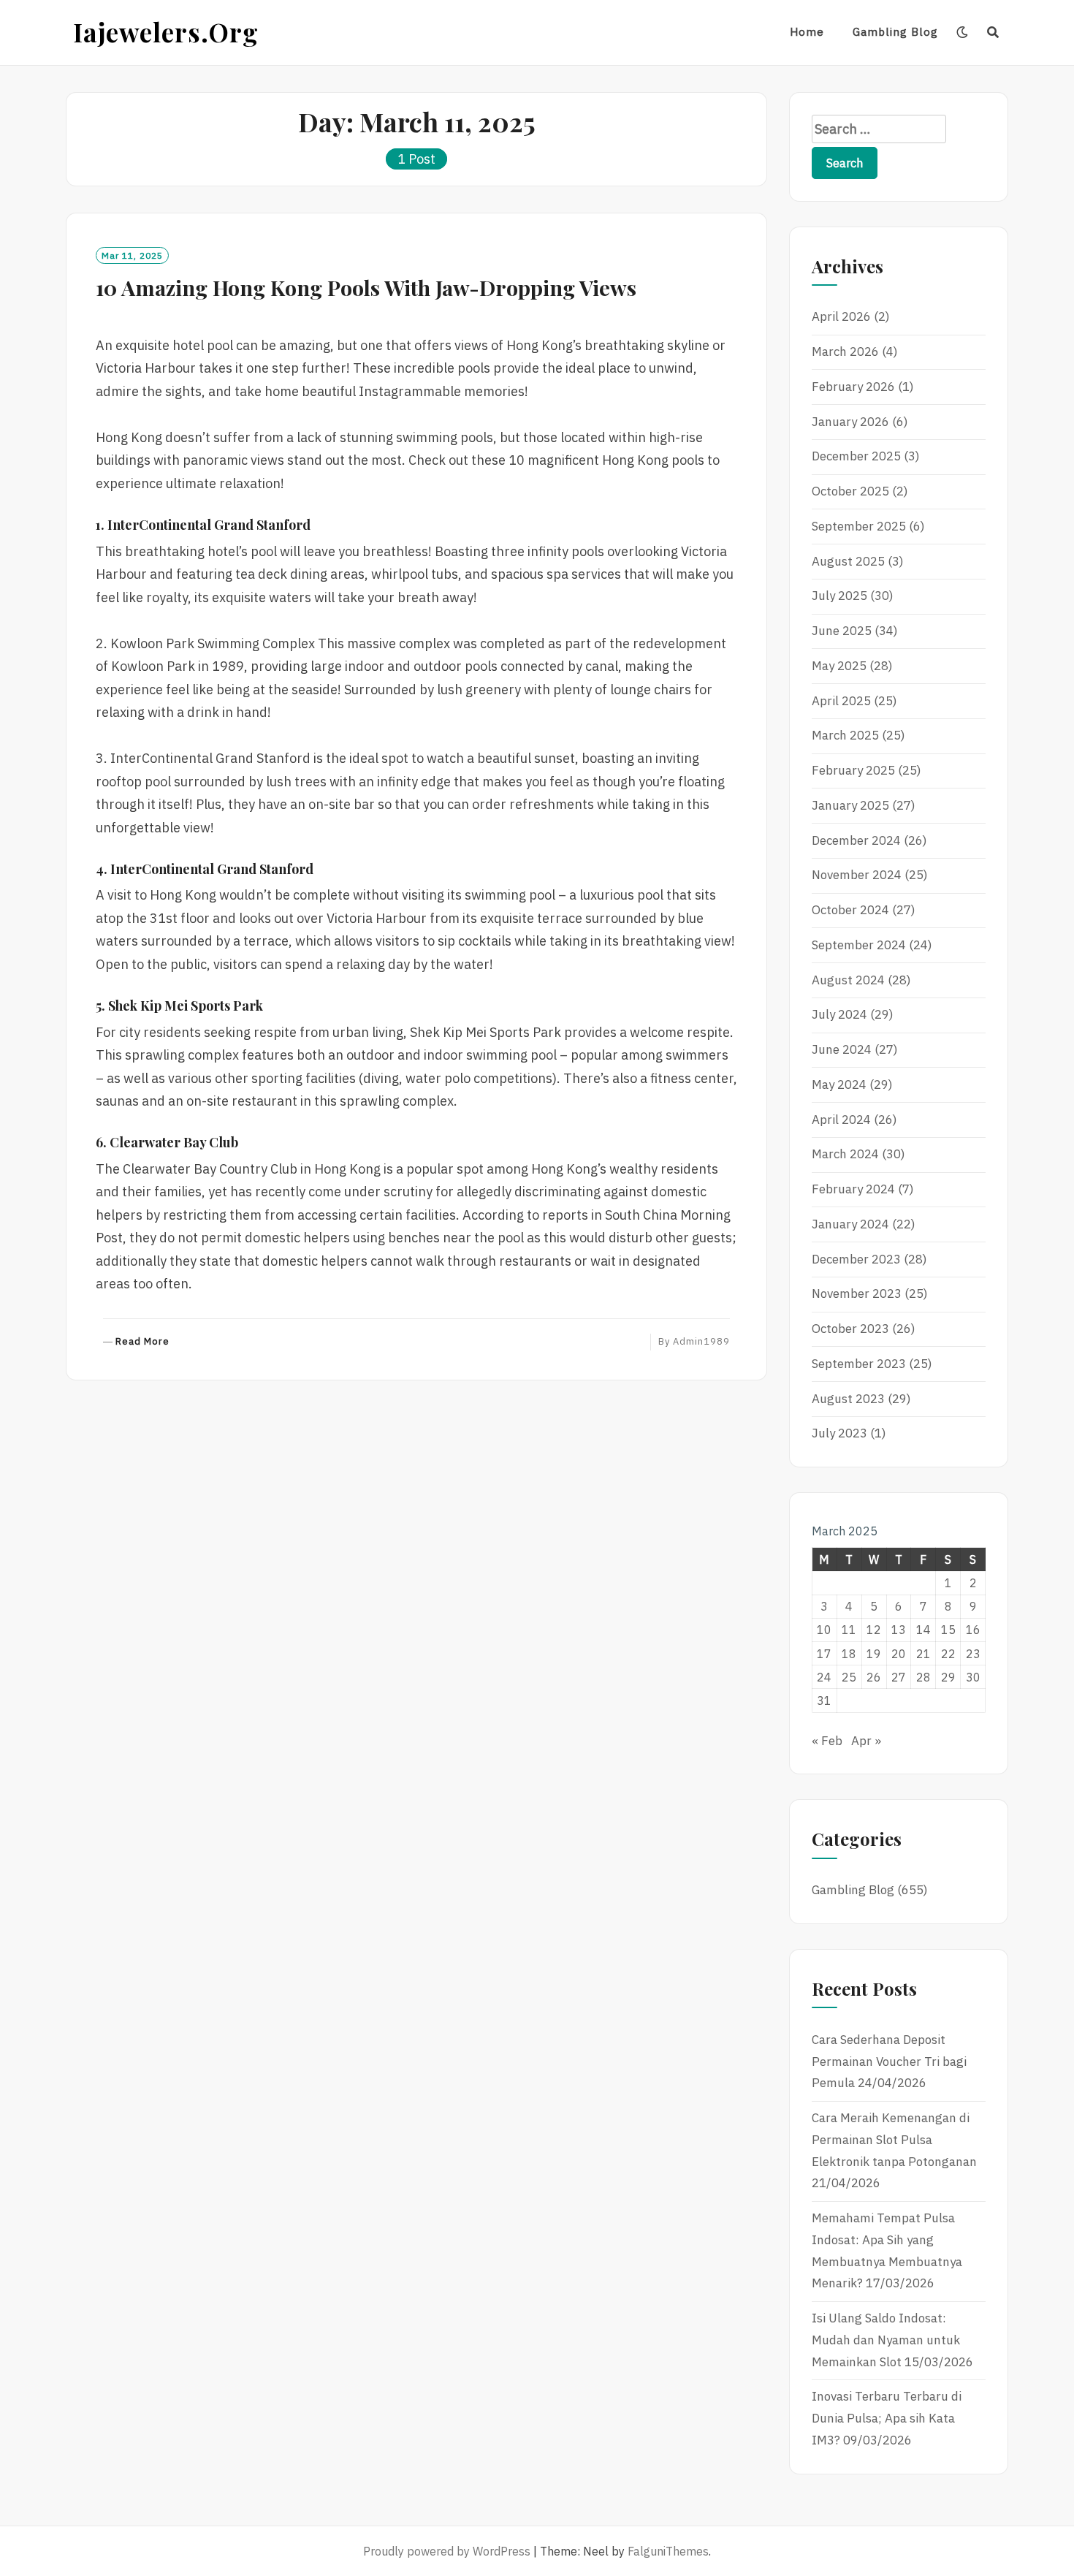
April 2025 (841, 701)
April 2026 (841, 316)
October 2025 (850, 491)
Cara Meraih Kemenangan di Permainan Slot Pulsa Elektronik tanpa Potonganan (894, 2140)
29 (948, 1677)
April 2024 (841, 1120)
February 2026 (853, 387)
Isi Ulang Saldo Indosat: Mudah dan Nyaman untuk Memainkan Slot (886, 2340)
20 (899, 1654)
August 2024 (848, 980)
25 (849, 1677)
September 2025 (859, 526)
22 (948, 1654)
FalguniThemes (668, 2551)
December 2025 (856, 456)
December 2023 (856, 1259)
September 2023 (859, 1364)
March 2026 (845, 352)
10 (824, 1630)
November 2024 (857, 875)
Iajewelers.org (166, 32)
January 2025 (850, 805)
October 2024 (850, 910)
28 (923, 1677)
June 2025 (842, 631)
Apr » (866, 1741)
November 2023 (857, 1293)
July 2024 (839, 1014)
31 (824, 1701)
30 (973, 1677)
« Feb (827, 1741)
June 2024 (842, 1049)
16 (973, 1630)
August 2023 (848, 1399)
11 (849, 1630)
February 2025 (853, 770)
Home (807, 32)
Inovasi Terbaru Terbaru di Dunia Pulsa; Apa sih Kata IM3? (887, 2418)
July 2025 (839, 596)
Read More (142, 1342)
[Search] (993, 32)
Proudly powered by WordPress (447, 2551)
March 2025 (845, 735)
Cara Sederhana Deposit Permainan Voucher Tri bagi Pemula (889, 2062)
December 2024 (856, 840)
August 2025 (848, 561)
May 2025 (839, 666)
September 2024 (859, 945)
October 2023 (850, 1329)
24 (824, 1677)
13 (899, 1630)
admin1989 (701, 1341)
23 (973, 1654)
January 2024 (850, 1224)
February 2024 (853, 1189)
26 (874, 1677)
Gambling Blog (895, 32)
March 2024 (845, 1154)
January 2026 (850, 422)
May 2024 (839, 1084)
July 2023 (839, 1433)
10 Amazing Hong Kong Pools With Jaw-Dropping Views (366, 287)
